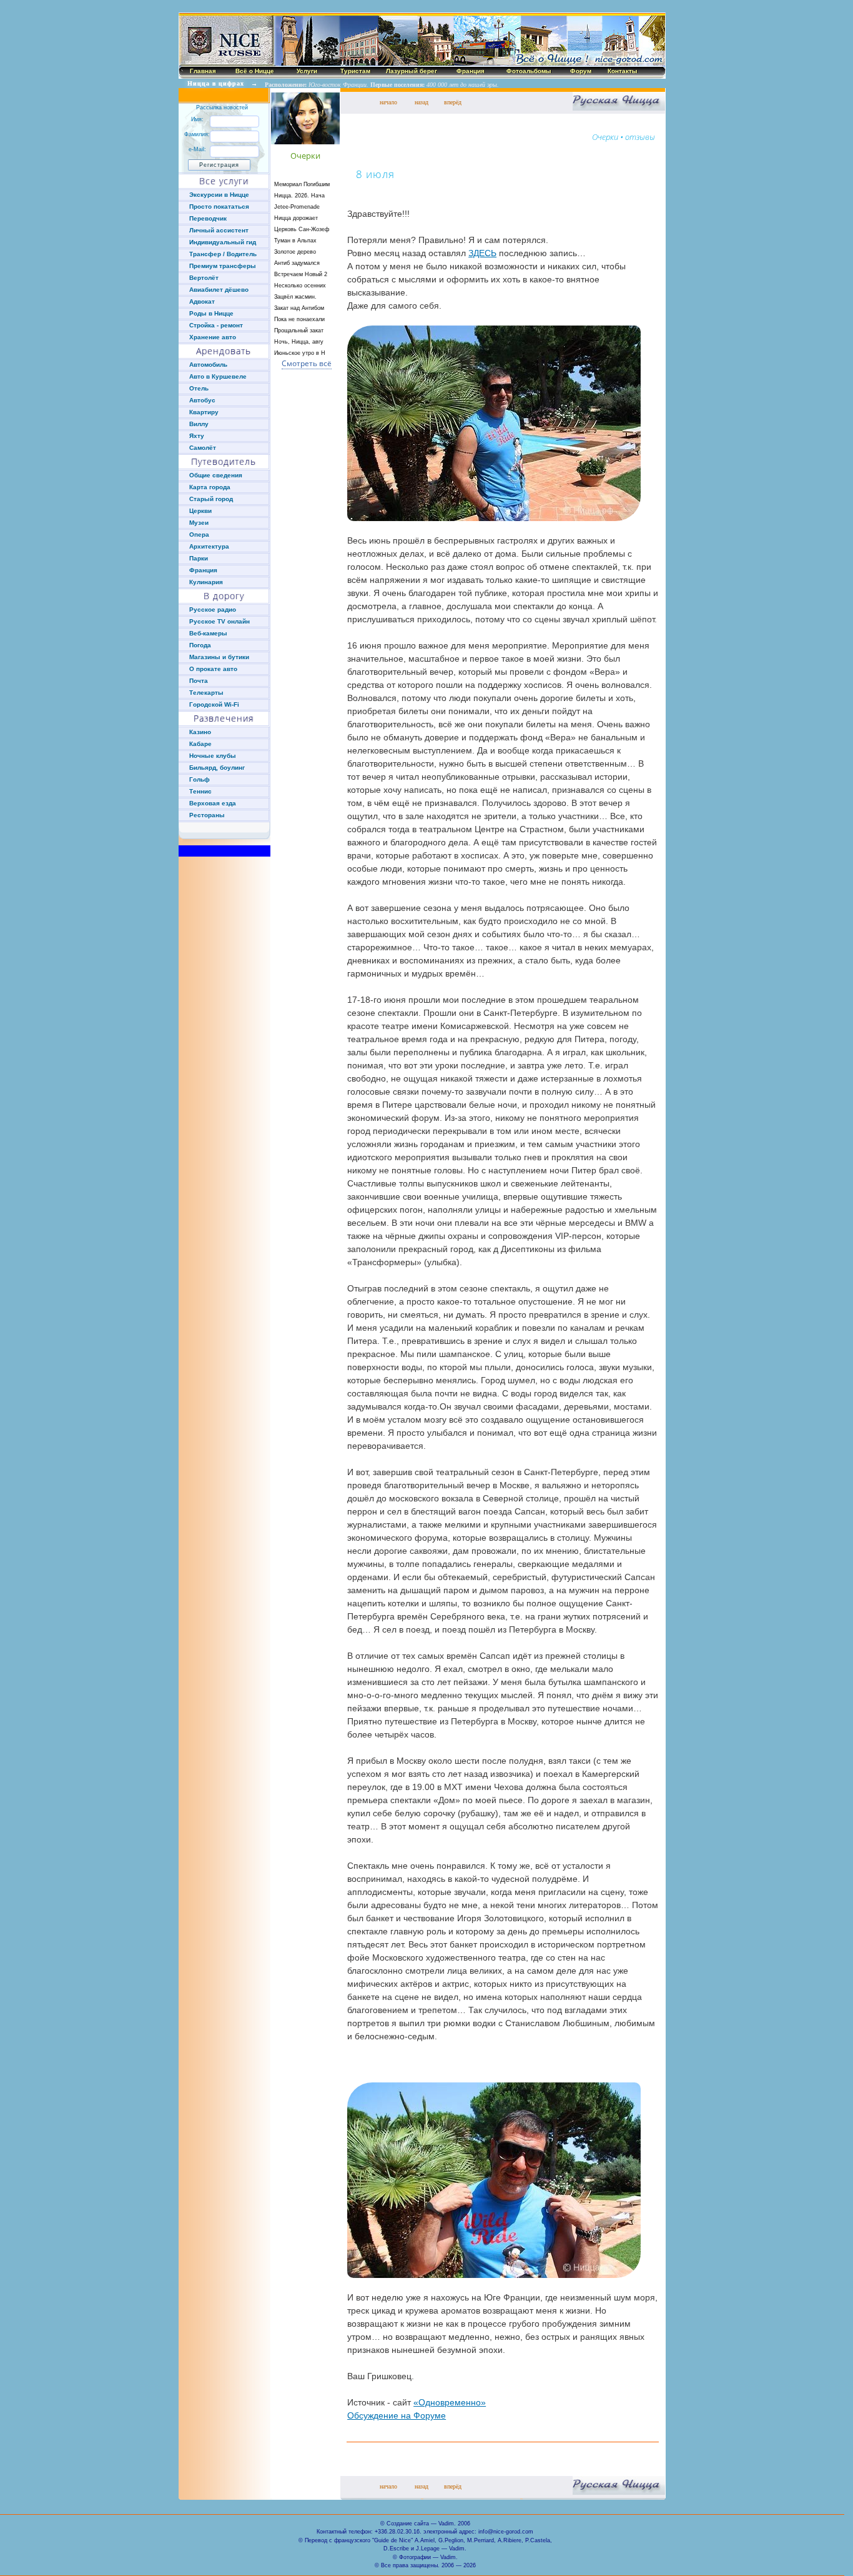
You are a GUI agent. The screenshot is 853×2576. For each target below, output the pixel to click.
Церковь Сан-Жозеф (302, 229)
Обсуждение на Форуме (397, 2415)
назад (422, 102)
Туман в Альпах (295, 241)
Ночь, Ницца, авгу (299, 342)
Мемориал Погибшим (302, 184)
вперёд (453, 102)
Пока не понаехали (299, 319)
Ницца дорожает (296, 218)
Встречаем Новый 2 (301, 274)
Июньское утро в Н (300, 353)
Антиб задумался (297, 263)
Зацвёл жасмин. (295, 297)
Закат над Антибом (299, 308)
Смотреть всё (307, 363)
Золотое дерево (295, 252)
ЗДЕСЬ (482, 253)
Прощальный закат (299, 331)
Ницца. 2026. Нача (299, 196)
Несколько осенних (300, 286)
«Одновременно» (450, 2402)
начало (388, 102)
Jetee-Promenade (297, 207)
